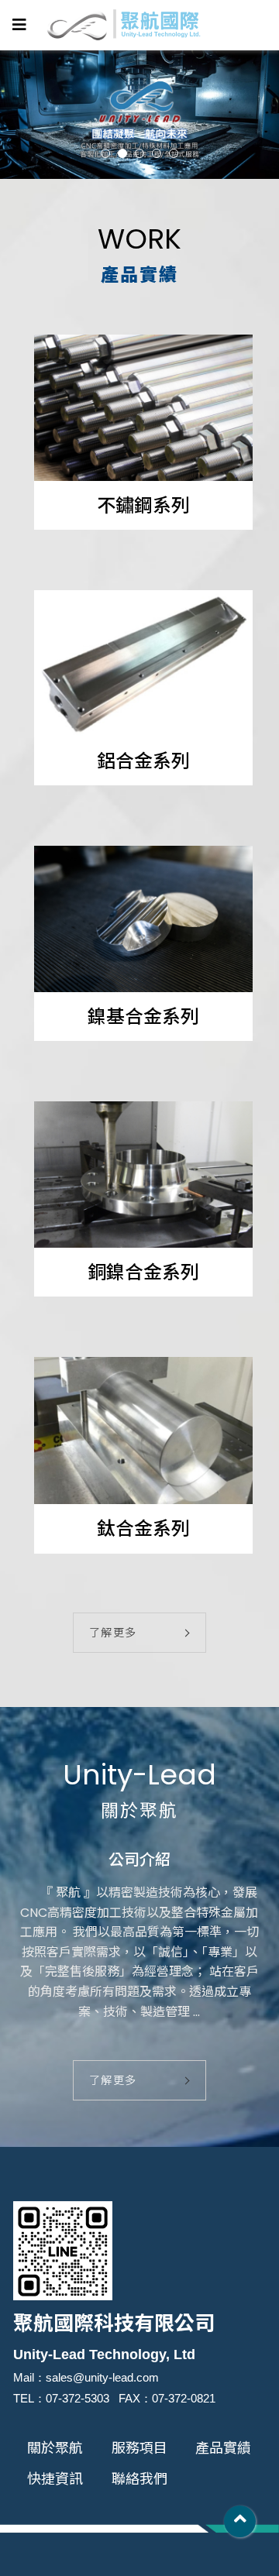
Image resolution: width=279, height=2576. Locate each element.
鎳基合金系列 (143, 1017)
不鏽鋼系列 (143, 505)
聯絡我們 (139, 2479)
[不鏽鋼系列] (144, 408)
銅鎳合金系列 (143, 1272)
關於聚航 (55, 2448)
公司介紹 (139, 1860)
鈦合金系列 (143, 1528)
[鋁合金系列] (144, 663)
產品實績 (223, 2448)
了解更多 (113, 1633)
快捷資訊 (55, 2479)
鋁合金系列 (143, 761)
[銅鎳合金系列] (144, 1175)
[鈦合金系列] (144, 1431)
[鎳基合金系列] (144, 919)
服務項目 (139, 2448)
